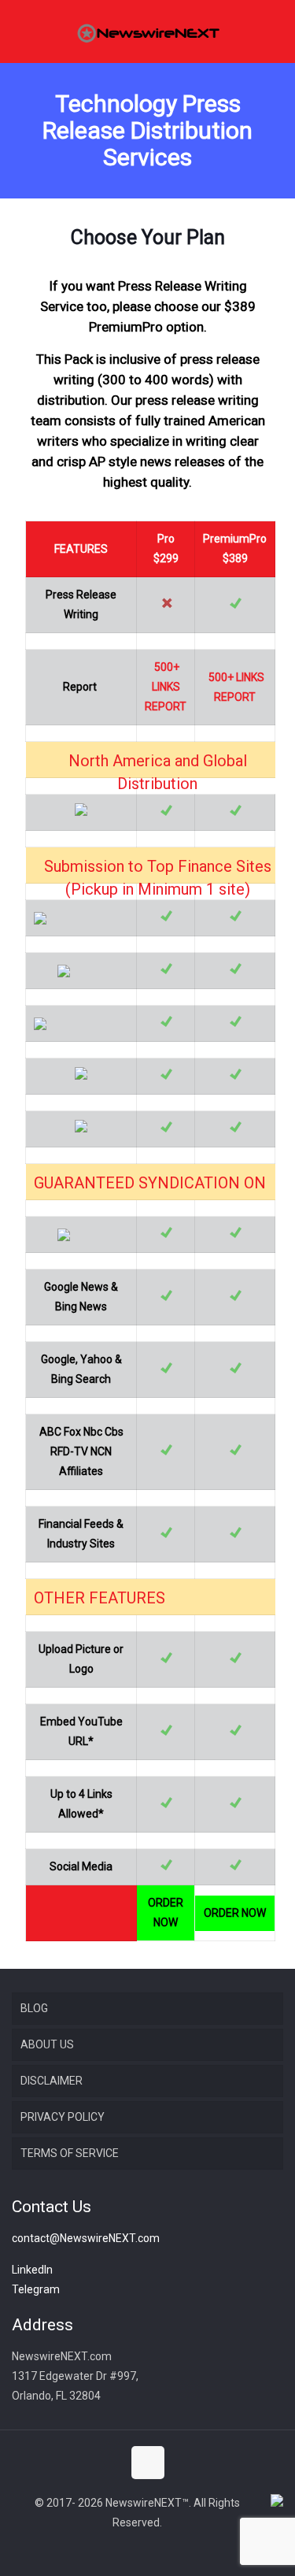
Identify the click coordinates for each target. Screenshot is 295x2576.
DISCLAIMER (52, 2081)
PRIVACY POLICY (63, 2117)
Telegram (36, 2289)
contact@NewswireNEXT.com (86, 2238)
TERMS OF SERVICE (70, 2153)
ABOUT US (47, 2044)
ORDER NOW (166, 1913)
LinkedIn (32, 2270)
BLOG (34, 2008)
